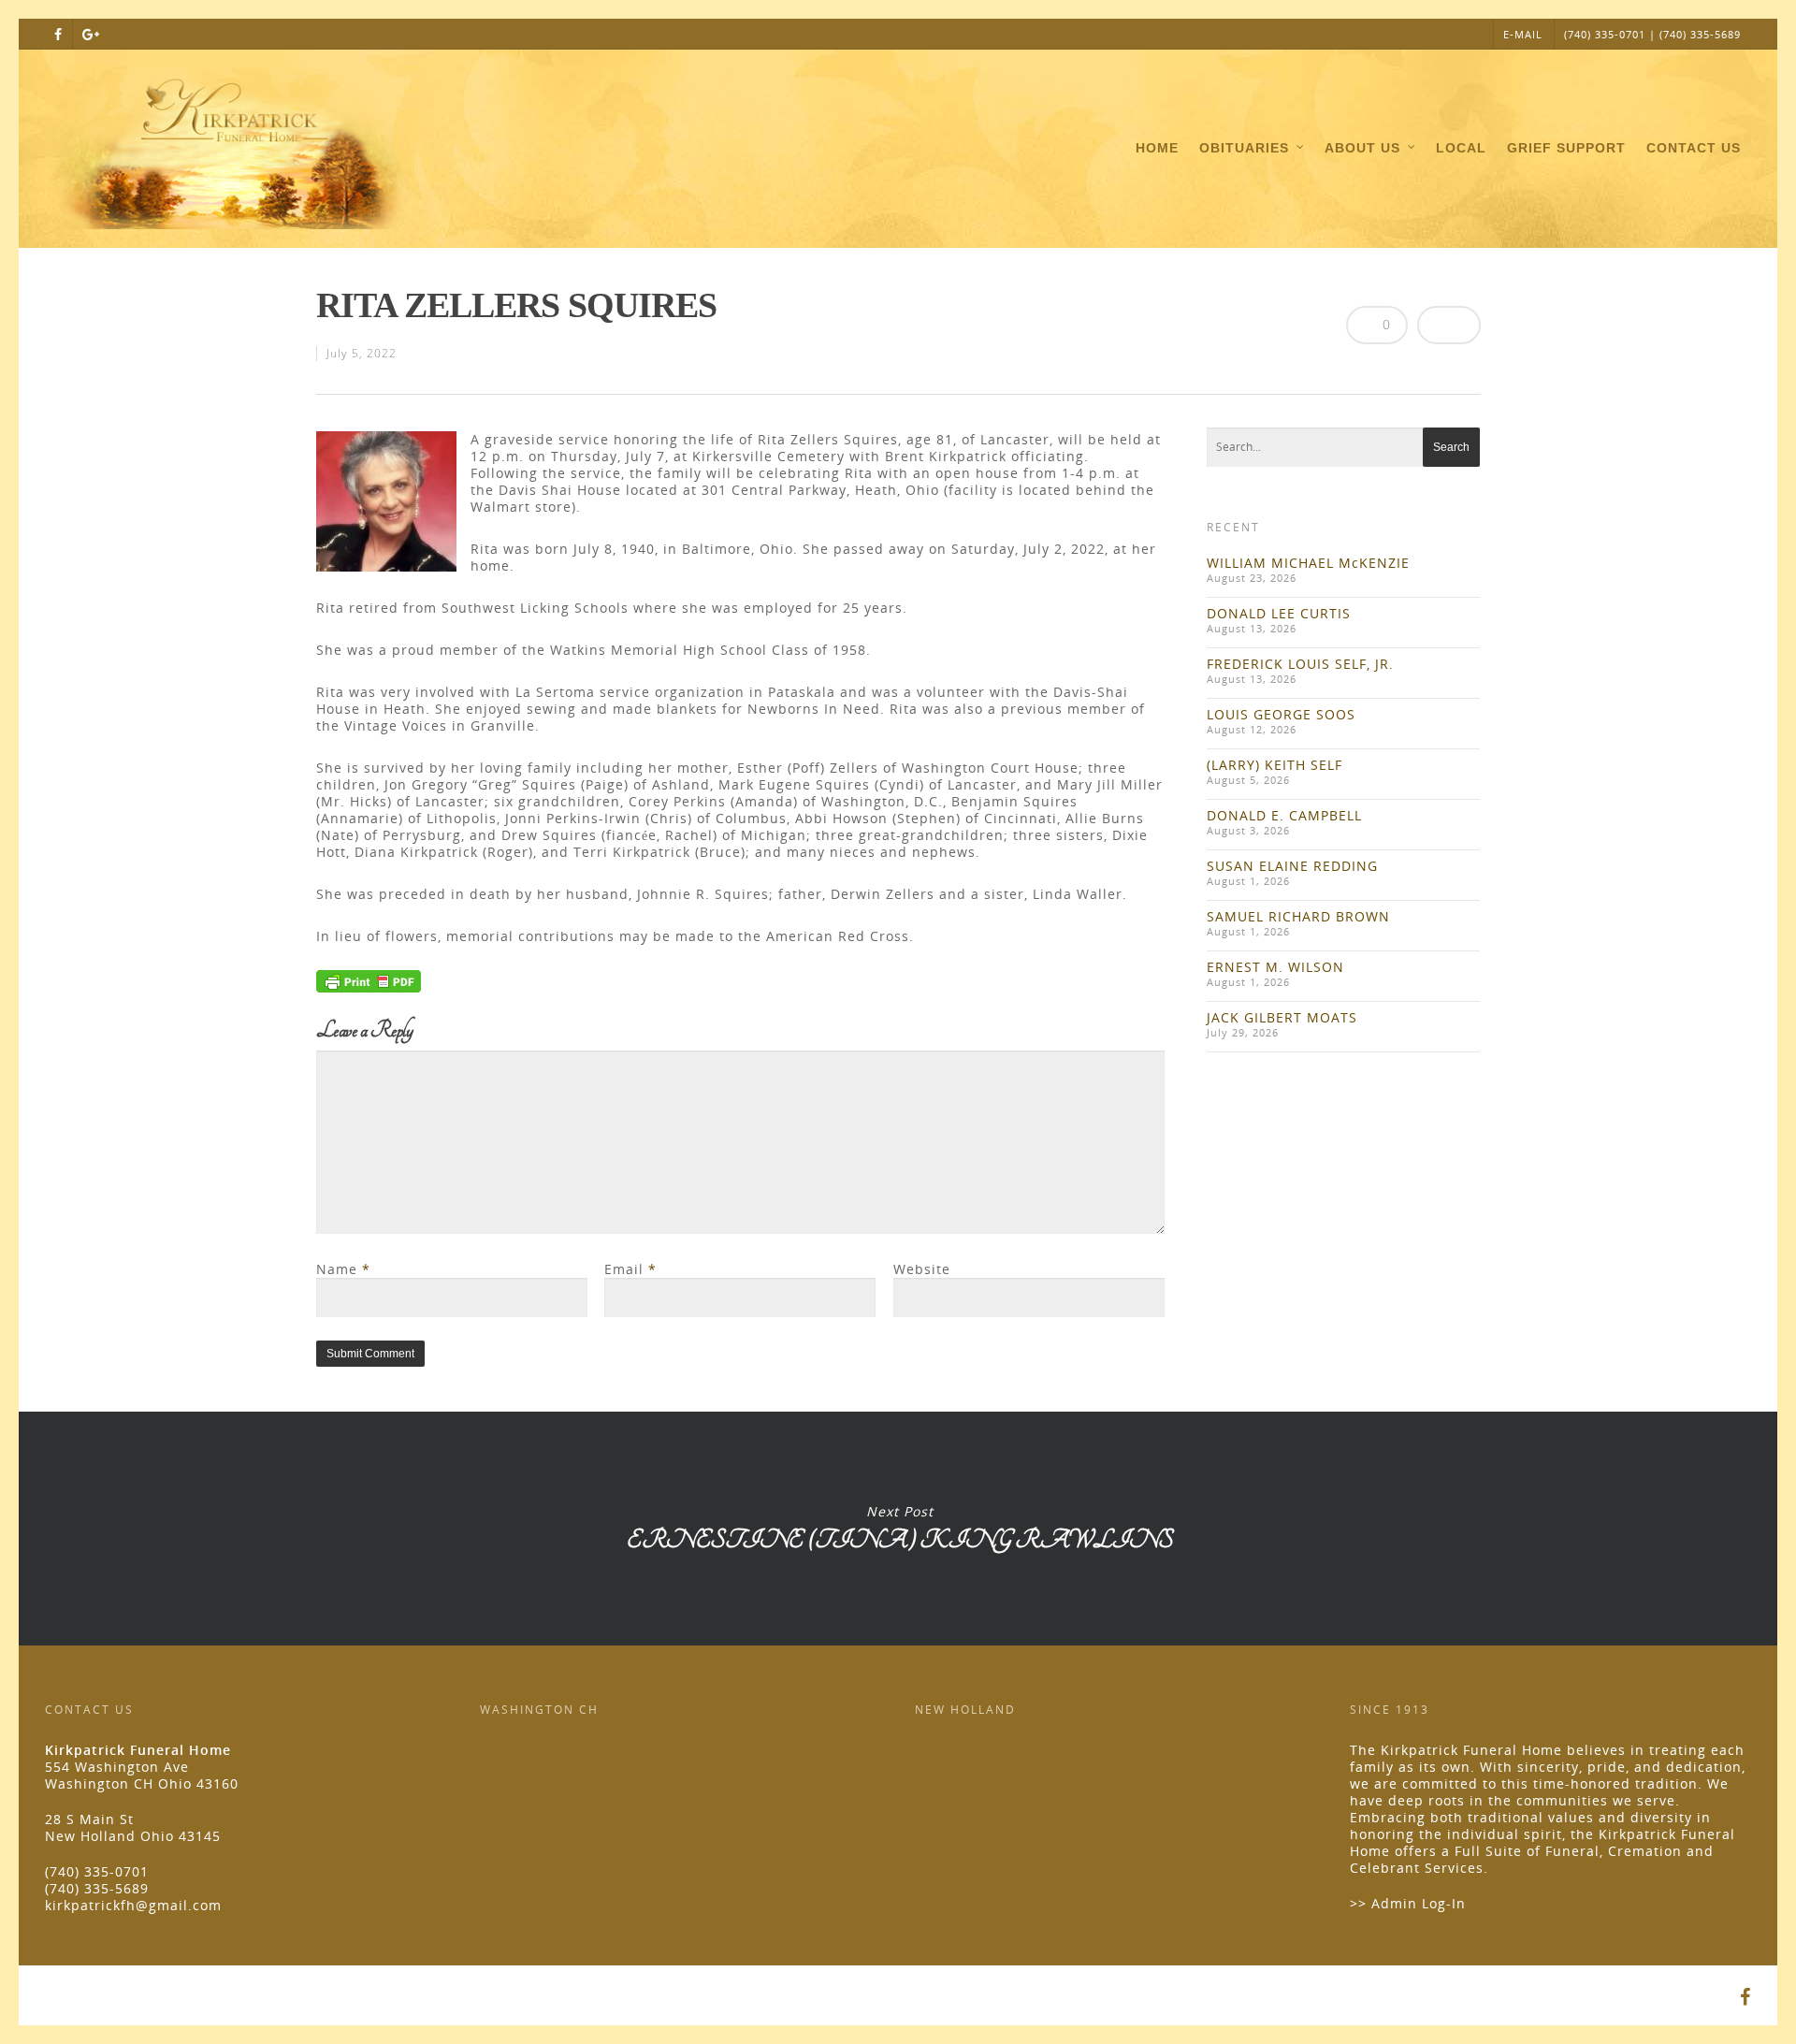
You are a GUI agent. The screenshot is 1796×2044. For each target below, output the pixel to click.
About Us (1362, 148)
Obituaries (1244, 148)
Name (343, 1269)
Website (922, 1269)
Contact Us (1694, 148)
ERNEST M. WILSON (1275, 967)
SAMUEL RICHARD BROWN (1298, 916)
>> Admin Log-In (1408, 1903)
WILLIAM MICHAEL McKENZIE (1308, 563)
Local (1461, 148)
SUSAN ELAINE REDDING (1292, 866)
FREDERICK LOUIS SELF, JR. (1300, 664)
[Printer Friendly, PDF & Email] (369, 987)
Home (1157, 148)
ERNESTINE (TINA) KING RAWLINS (900, 1529)
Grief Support (1566, 148)
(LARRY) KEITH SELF (1275, 765)
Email (630, 1269)
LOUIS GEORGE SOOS (1281, 714)
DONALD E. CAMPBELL (1284, 815)
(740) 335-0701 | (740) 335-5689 (1652, 34)
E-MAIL (1523, 34)
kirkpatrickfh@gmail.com (133, 1905)
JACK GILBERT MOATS (1282, 1017)
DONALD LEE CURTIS (1279, 613)
